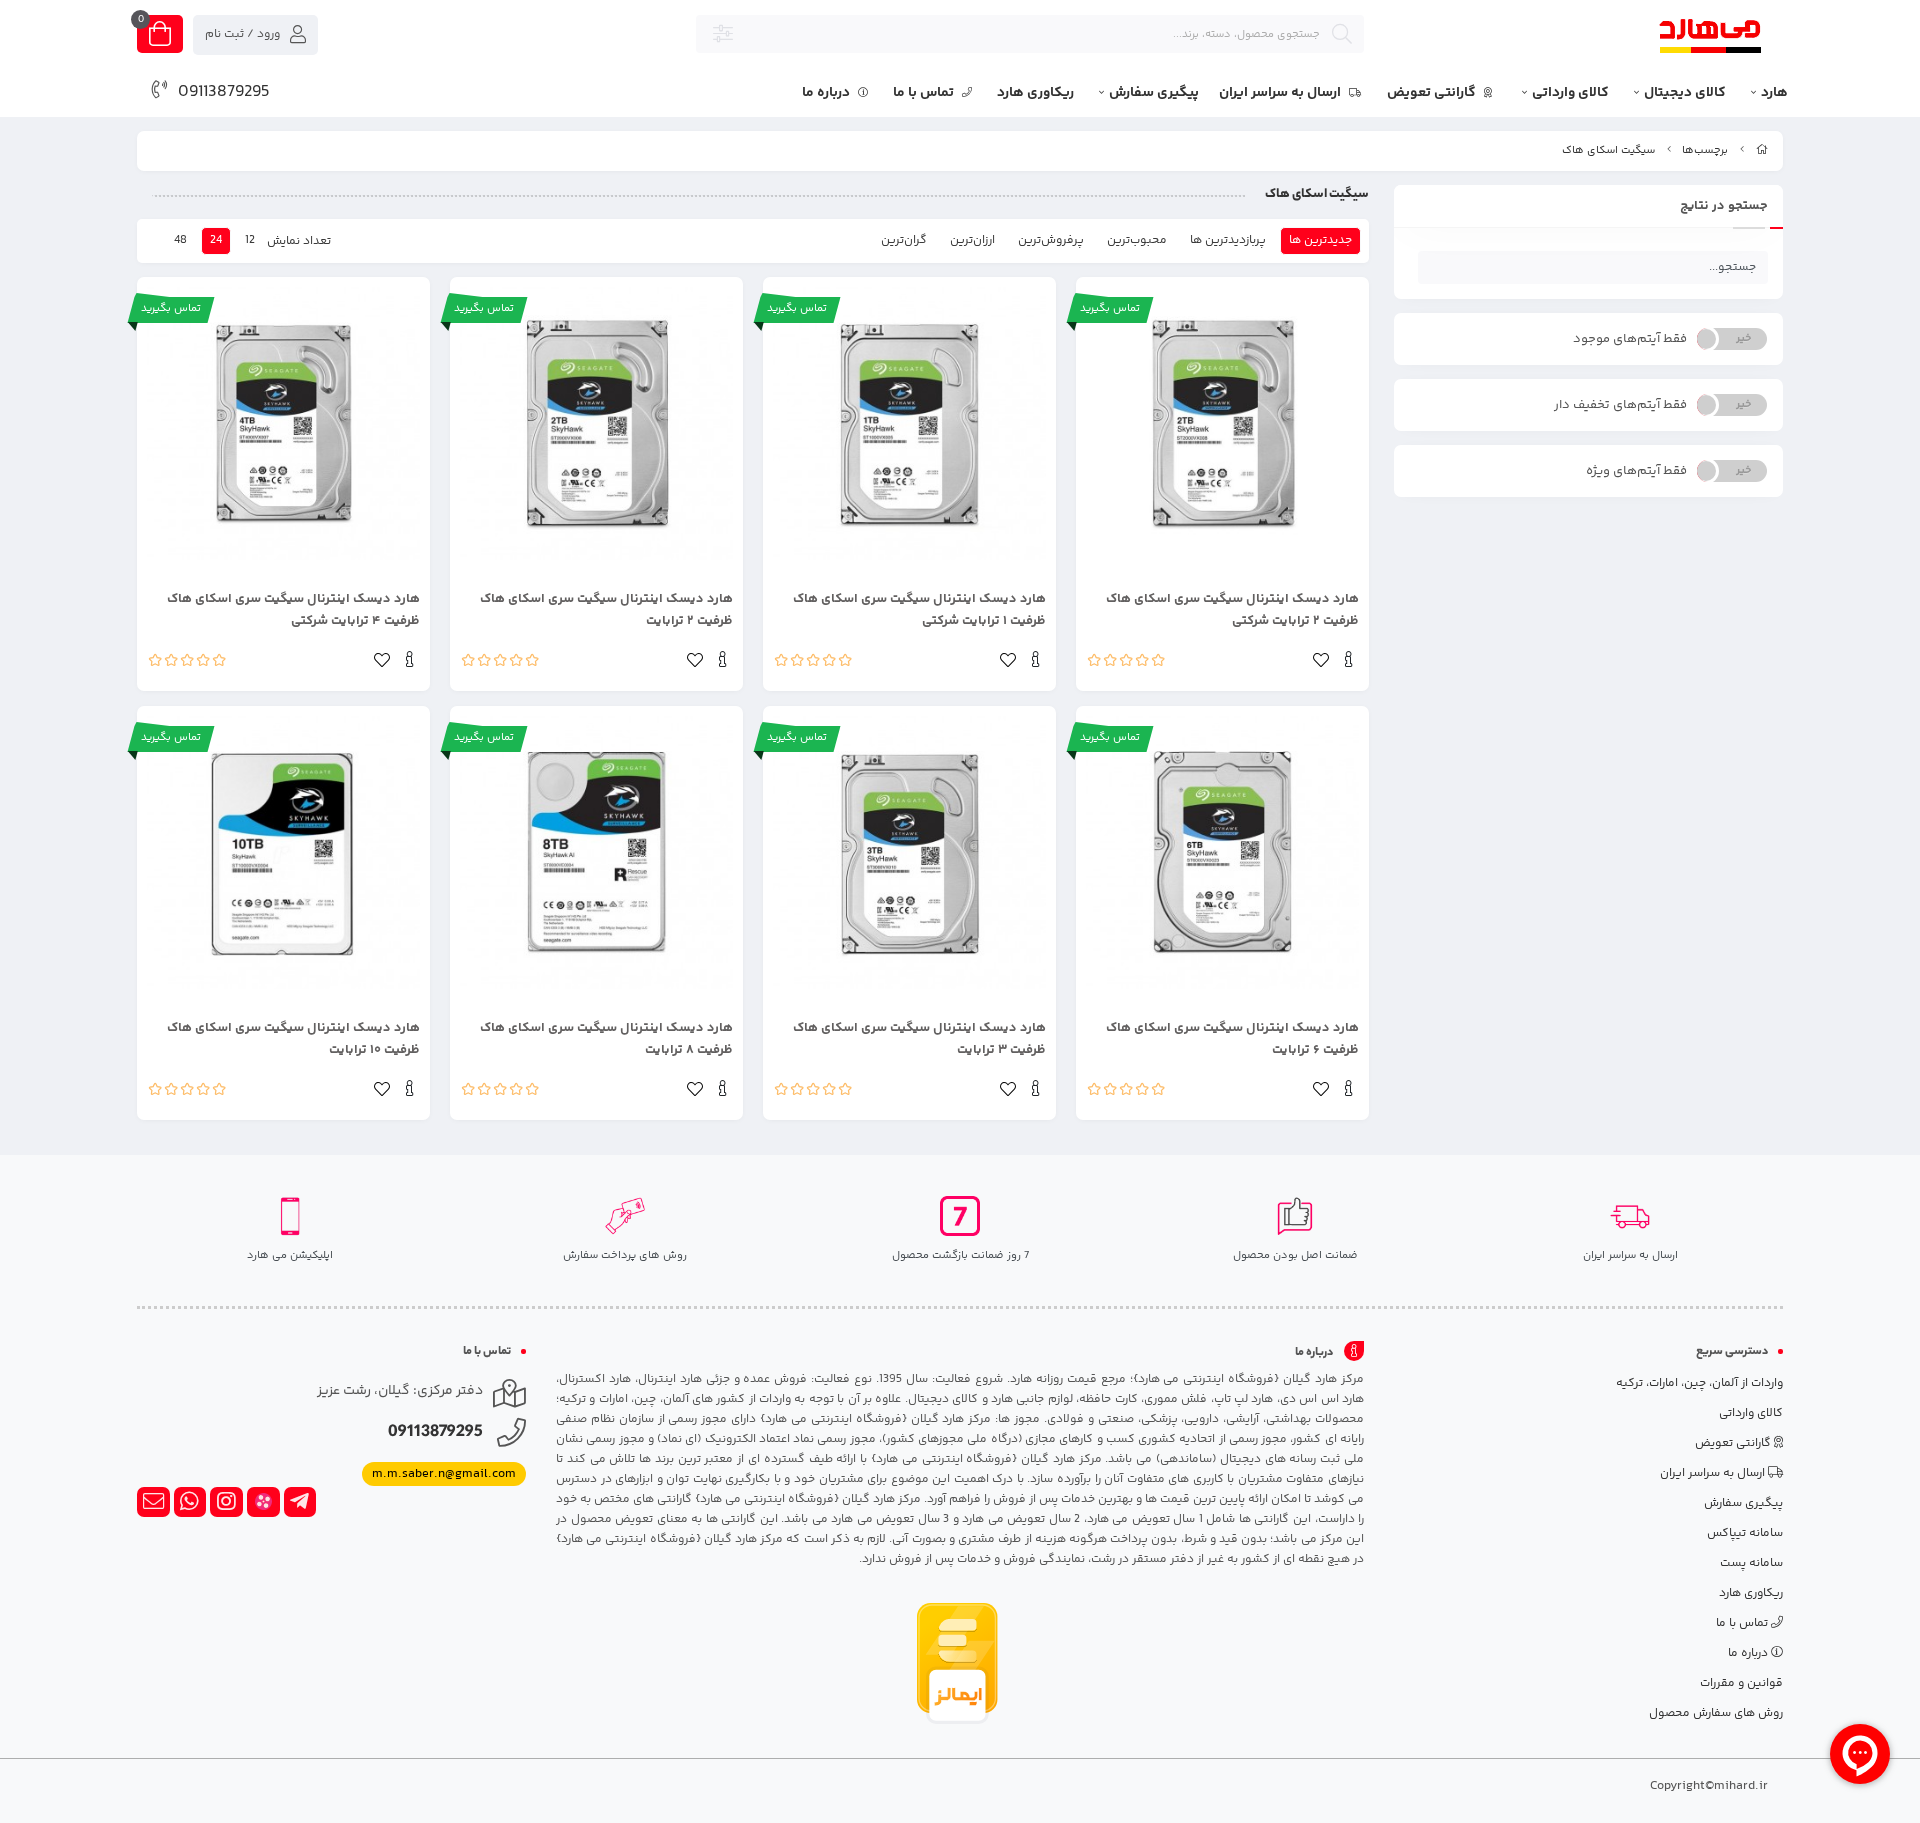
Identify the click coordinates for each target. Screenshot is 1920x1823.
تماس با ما (925, 93)
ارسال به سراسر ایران (1281, 93)
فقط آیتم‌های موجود (1630, 339)
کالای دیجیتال (1685, 93)
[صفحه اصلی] (1762, 150)
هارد (1774, 93)
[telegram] (300, 1502)
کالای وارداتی (1570, 93)
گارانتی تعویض (1433, 93)
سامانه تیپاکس (1745, 1533)
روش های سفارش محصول (1716, 1713)
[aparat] (263, 1502)
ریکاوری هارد (1035, 93)
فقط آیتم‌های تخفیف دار (1620, 405)
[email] (153, 1502)
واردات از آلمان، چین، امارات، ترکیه (1699, 1383)
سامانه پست (1751, 1563)
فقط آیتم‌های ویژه (1636, 471)
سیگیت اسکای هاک (1608, 150)
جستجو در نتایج (1724, 206)
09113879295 (224, 92)
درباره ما (827, 93)
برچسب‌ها (1705, 150)
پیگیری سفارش (1154, 93)
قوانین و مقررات (1741, 1683)
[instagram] (226, 1502)
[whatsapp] (190, 1502)
